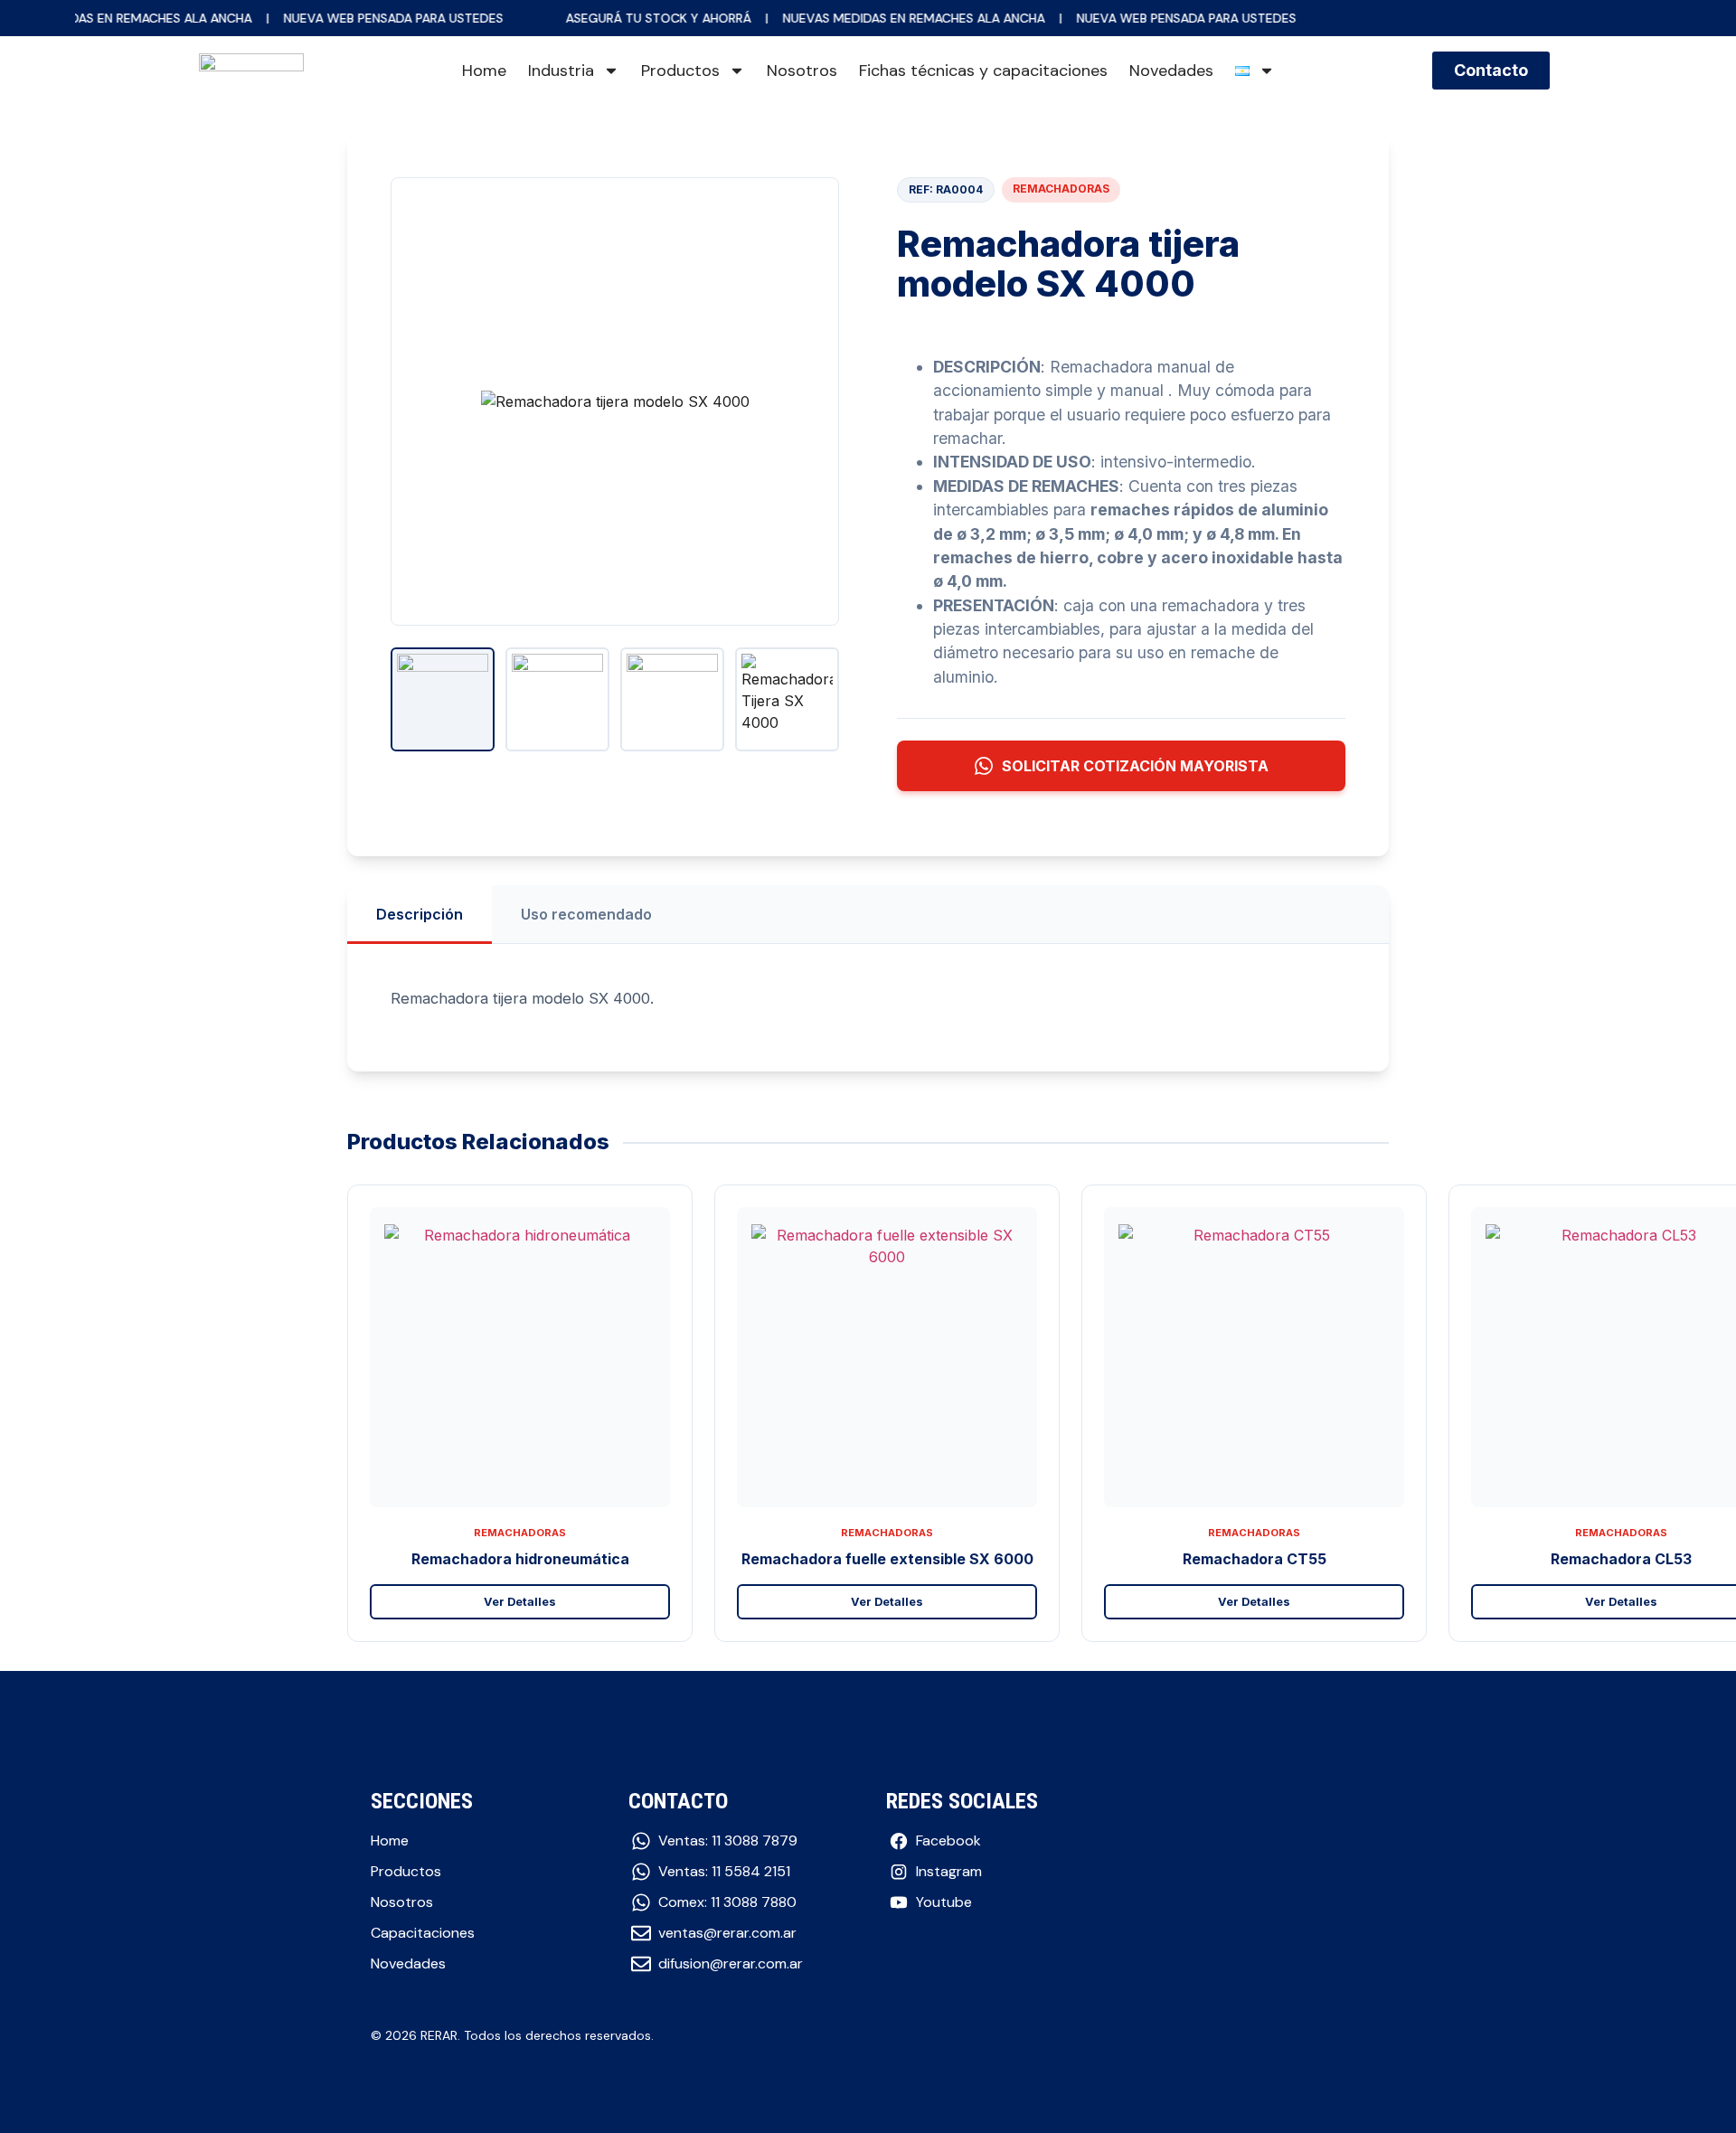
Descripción (420, 914)
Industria (561, 71)
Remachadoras (1061, 189)
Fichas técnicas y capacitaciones (983, 71)
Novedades (1171, 71)
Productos (680, 71)
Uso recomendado (586, 914)
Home (484, 71)
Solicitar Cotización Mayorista (1135, 766)
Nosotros (802, 71)
